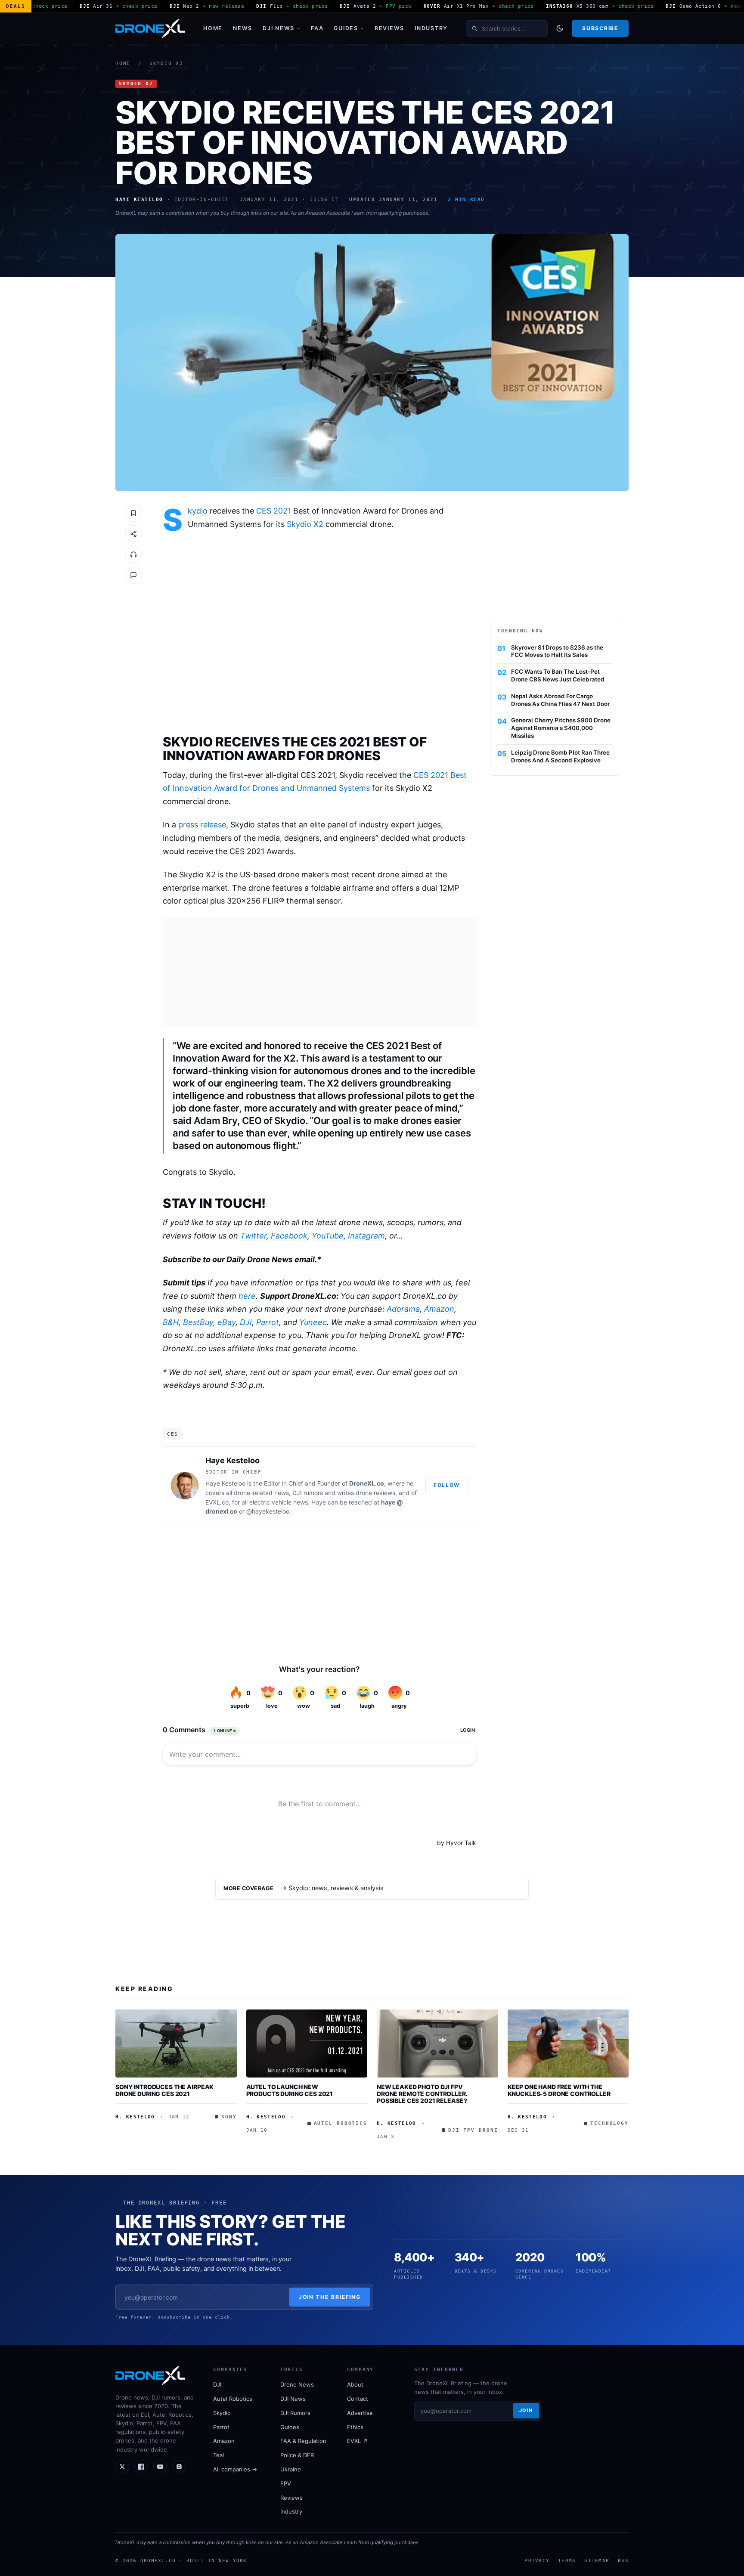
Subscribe (600, 28)
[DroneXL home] (150, 28)
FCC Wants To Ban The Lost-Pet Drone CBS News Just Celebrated (558, 675)
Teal (219, 2455)
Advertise (360, 2413)
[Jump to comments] (133, 575)
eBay (226, 1322)
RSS (623, 2561)
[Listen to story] (133, 554)
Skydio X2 (166, 63)
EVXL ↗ (357, 2441)
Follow (447, 1485)
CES (173, 1434)
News (243, 28)
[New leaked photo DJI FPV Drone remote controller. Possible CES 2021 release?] (437, 2043)
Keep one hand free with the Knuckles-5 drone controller (559, 2090)
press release (202, 825)
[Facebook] (141, 2467)
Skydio (198, 511)
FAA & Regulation (303, 2441)
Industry (431, 28)
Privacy (537, 2561)
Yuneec (313, 1322)
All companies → (235, 2469)
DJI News (279, 28)
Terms (567, 2561)
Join (526, 2410)
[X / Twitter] (122, 2467)
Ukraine (291, 2469)
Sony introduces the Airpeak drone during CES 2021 (164, 2090)
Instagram (366, 1236)
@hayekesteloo (268, 1511)
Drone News (297, 2384)
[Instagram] (179, 2467)
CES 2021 (274, 511)
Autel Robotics (233, 2399)
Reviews (389, 28)
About (355, 2384)
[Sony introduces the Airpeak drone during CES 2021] (176, 2043)
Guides (346, 28)
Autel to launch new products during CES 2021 (290, 2090)
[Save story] (133, 513)
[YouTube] (160, 2467)
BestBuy (198, 1322)
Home (213, 28)
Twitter (253, 1236)
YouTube (328, 1236)
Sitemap (597, 2561)
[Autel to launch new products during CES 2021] (307, 2043)
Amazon (439, 1309)
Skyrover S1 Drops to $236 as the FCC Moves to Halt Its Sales (557, 651)
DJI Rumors (295, 2413)
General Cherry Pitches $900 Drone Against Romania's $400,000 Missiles (561, 728)
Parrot (268, 1322)
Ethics (355, 2427)
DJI (246, 1322)
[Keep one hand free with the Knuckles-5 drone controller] (568, 2043)
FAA (317, 28)
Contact (358, 2399)
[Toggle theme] (560, 28)
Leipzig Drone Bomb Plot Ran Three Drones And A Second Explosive (560, 756)
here (247, 1296)
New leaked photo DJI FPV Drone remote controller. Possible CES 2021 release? (422, 2093)
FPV (286, 2483)
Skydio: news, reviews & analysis (336, 1888)
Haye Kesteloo (232, 1460)
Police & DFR (297, 2455)
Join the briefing (330, 2297)
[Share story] (133, 534)
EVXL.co (217, 1502)
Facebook (289, 1236)
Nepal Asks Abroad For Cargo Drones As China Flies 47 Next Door (560, 700)
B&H (171, 1322)
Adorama (403, 1309)
